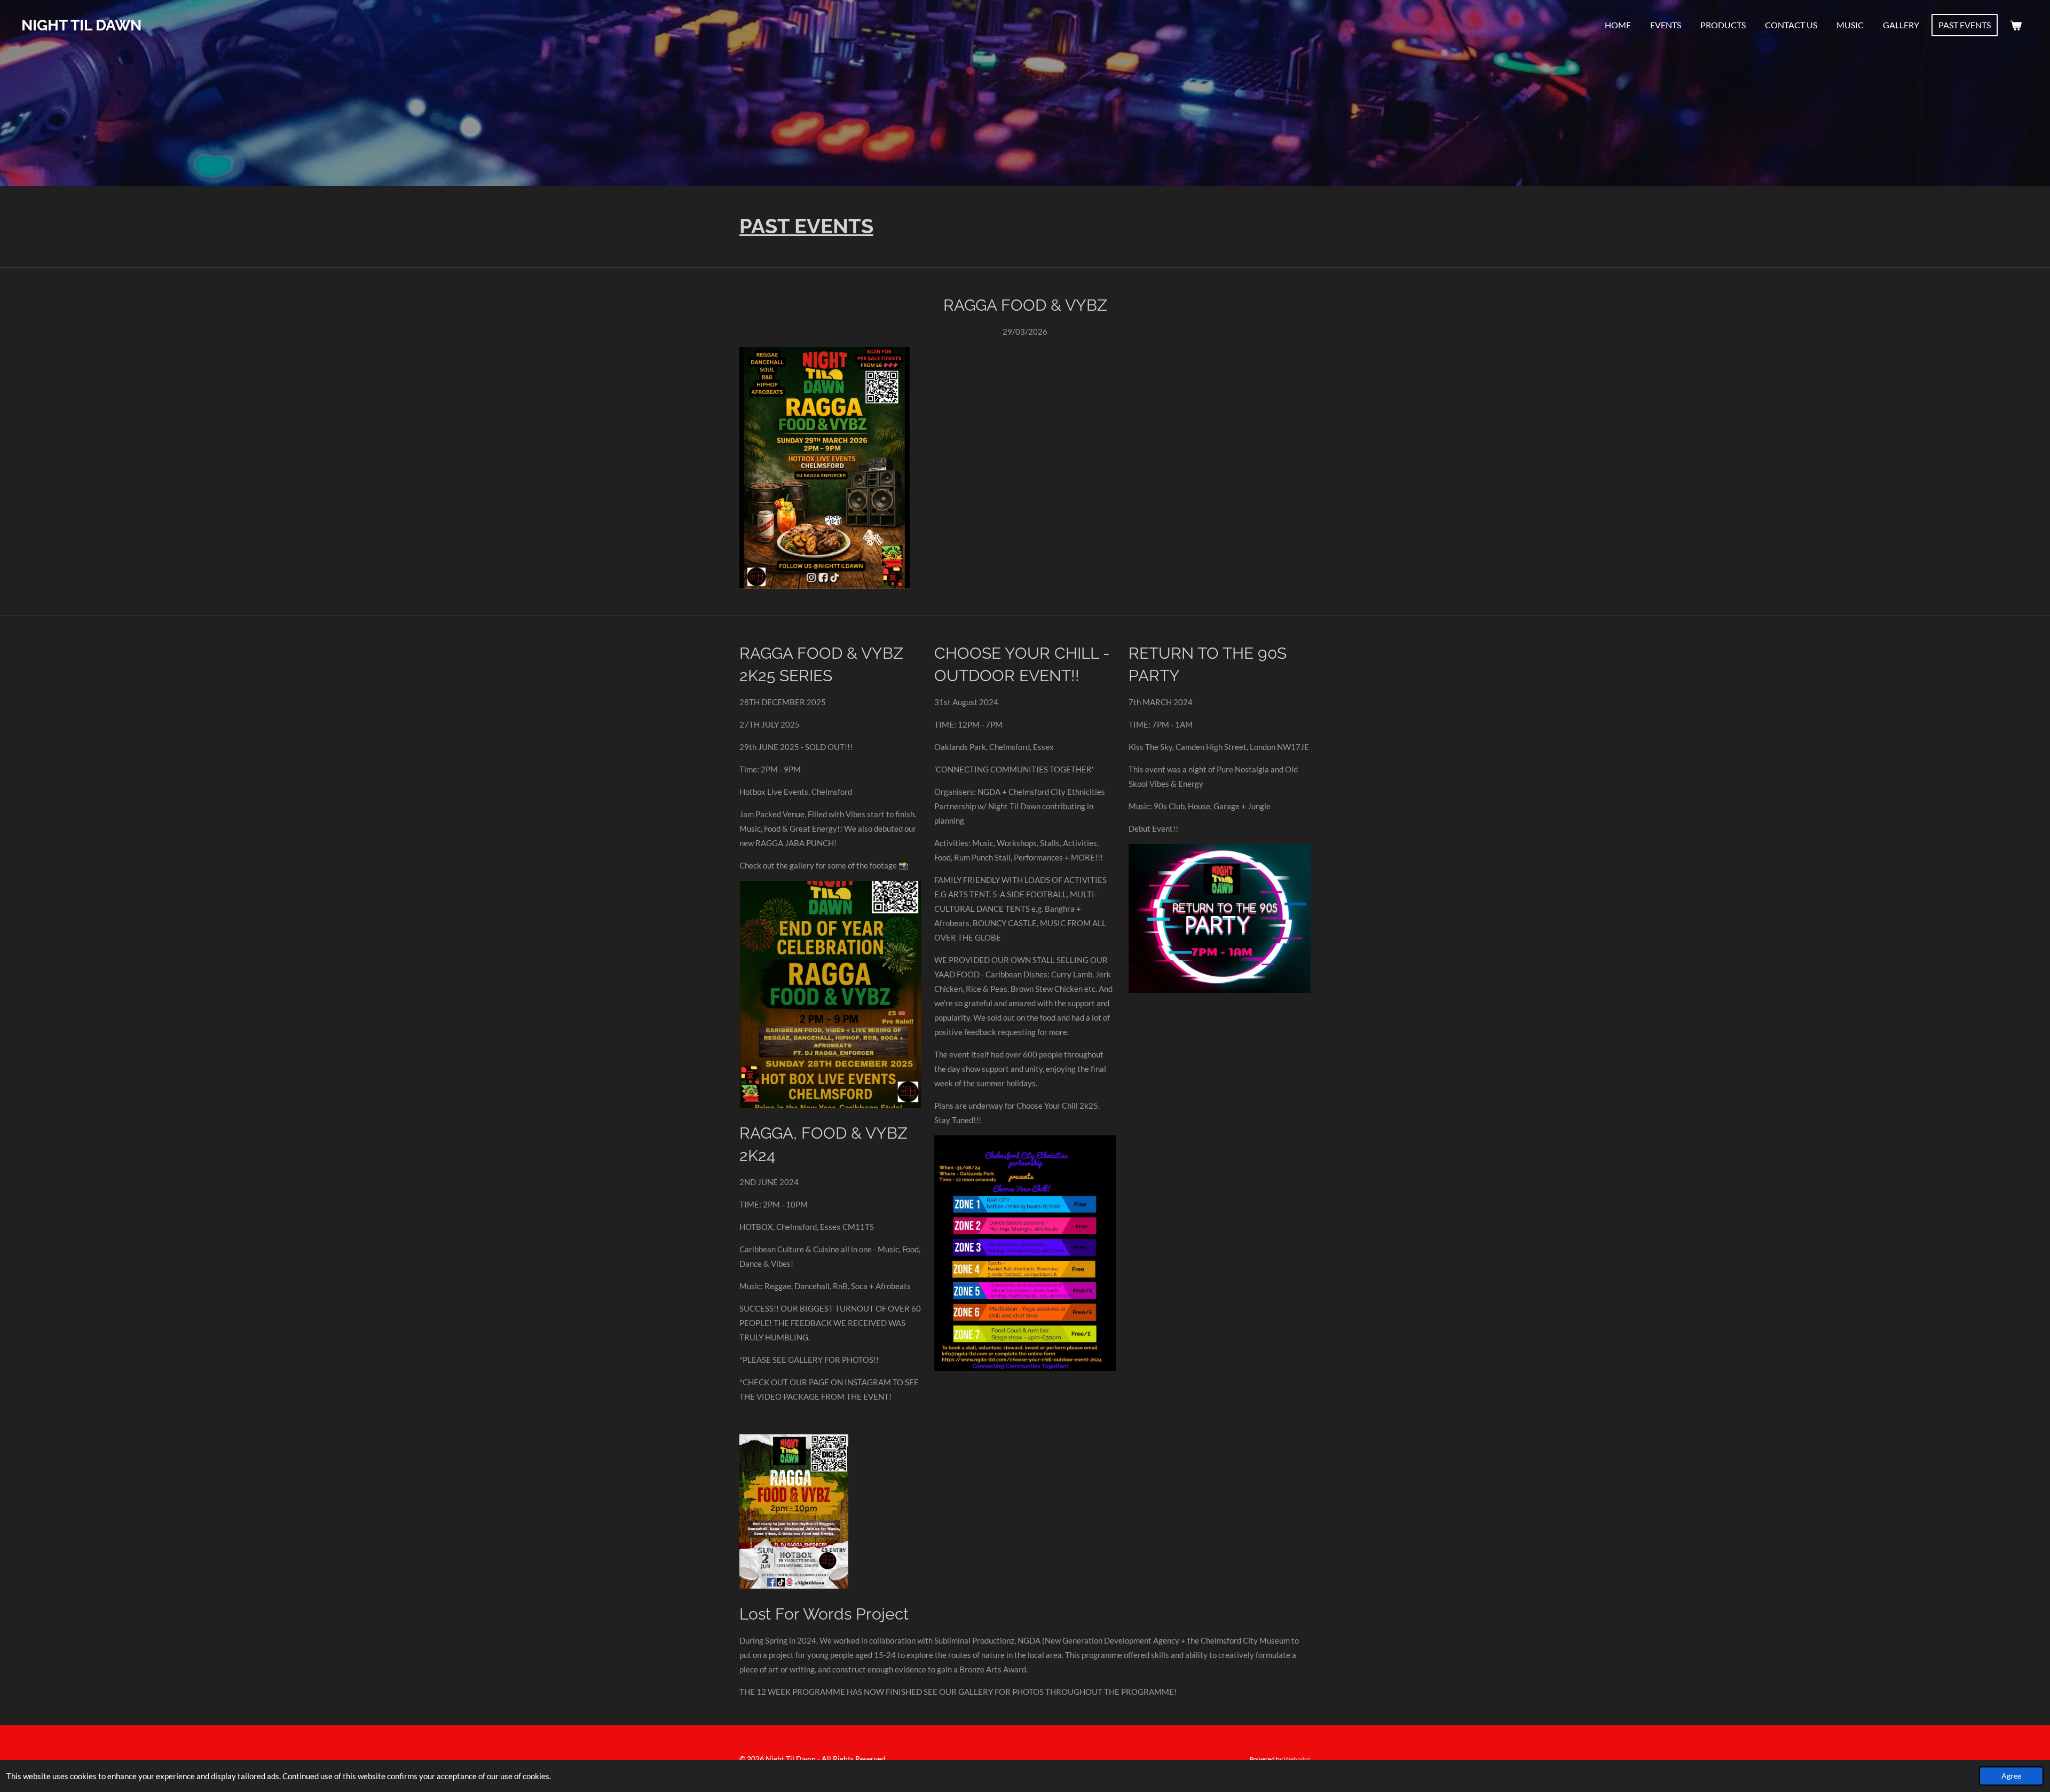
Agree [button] (2011, 1776)
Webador (1297, 1759)
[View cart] (2016, 25)
